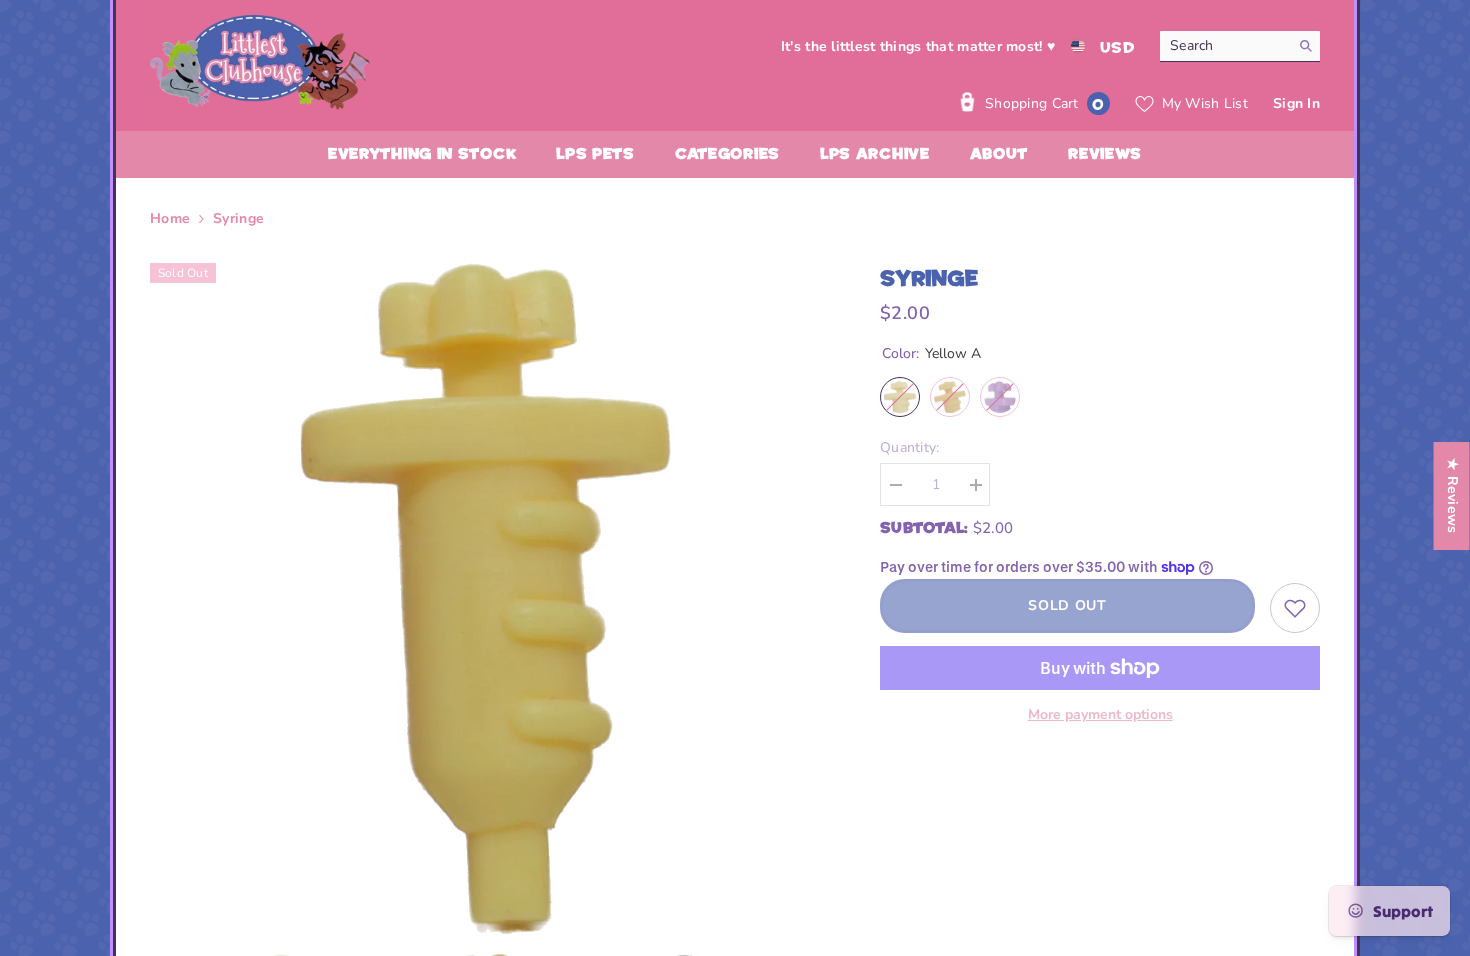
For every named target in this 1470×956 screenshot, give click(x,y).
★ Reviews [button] (1452, 496)
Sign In (1296, 103)
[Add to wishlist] (1295, 608)
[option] (485, 598)
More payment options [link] (1100, 714)
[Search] (1240, 46)
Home (170, 218)
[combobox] (1224, 46)
